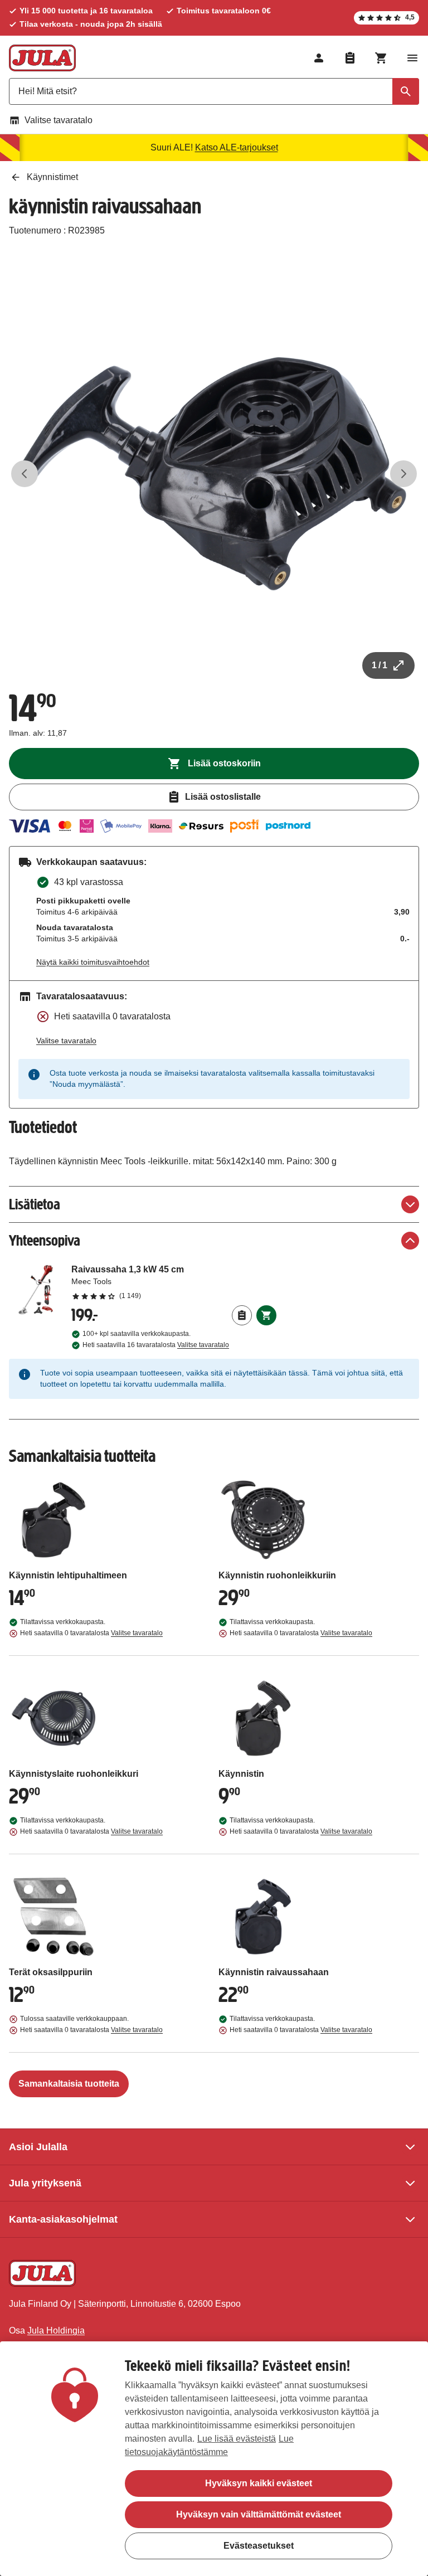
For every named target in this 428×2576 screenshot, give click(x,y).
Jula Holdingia (56, 2330)
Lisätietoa (35, 1204)
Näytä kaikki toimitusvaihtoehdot (93, 962)
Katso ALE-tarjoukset (237, 147)
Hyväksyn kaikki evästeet (259, 2483)
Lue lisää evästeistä (237, 2439)
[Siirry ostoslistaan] (350, 58)
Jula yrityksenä (45, 2183)
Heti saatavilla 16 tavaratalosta (156, 1345)
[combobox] (214, 91)
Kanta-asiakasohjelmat (63, 2219)
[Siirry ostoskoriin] (381, 58)
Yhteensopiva (45, 1240)
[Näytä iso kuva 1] (214, 474)
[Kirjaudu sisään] (319, 58)
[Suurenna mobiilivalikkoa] (412, 58)
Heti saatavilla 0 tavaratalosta (91, 1633)
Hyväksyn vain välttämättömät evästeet (259, 2514)
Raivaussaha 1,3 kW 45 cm (174, 1282)
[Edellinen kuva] (25, 474)
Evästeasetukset (259, 2546)
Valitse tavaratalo (59, 120)
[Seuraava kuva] (403, 474)
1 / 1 (380, 665)
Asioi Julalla (38, 2147)
